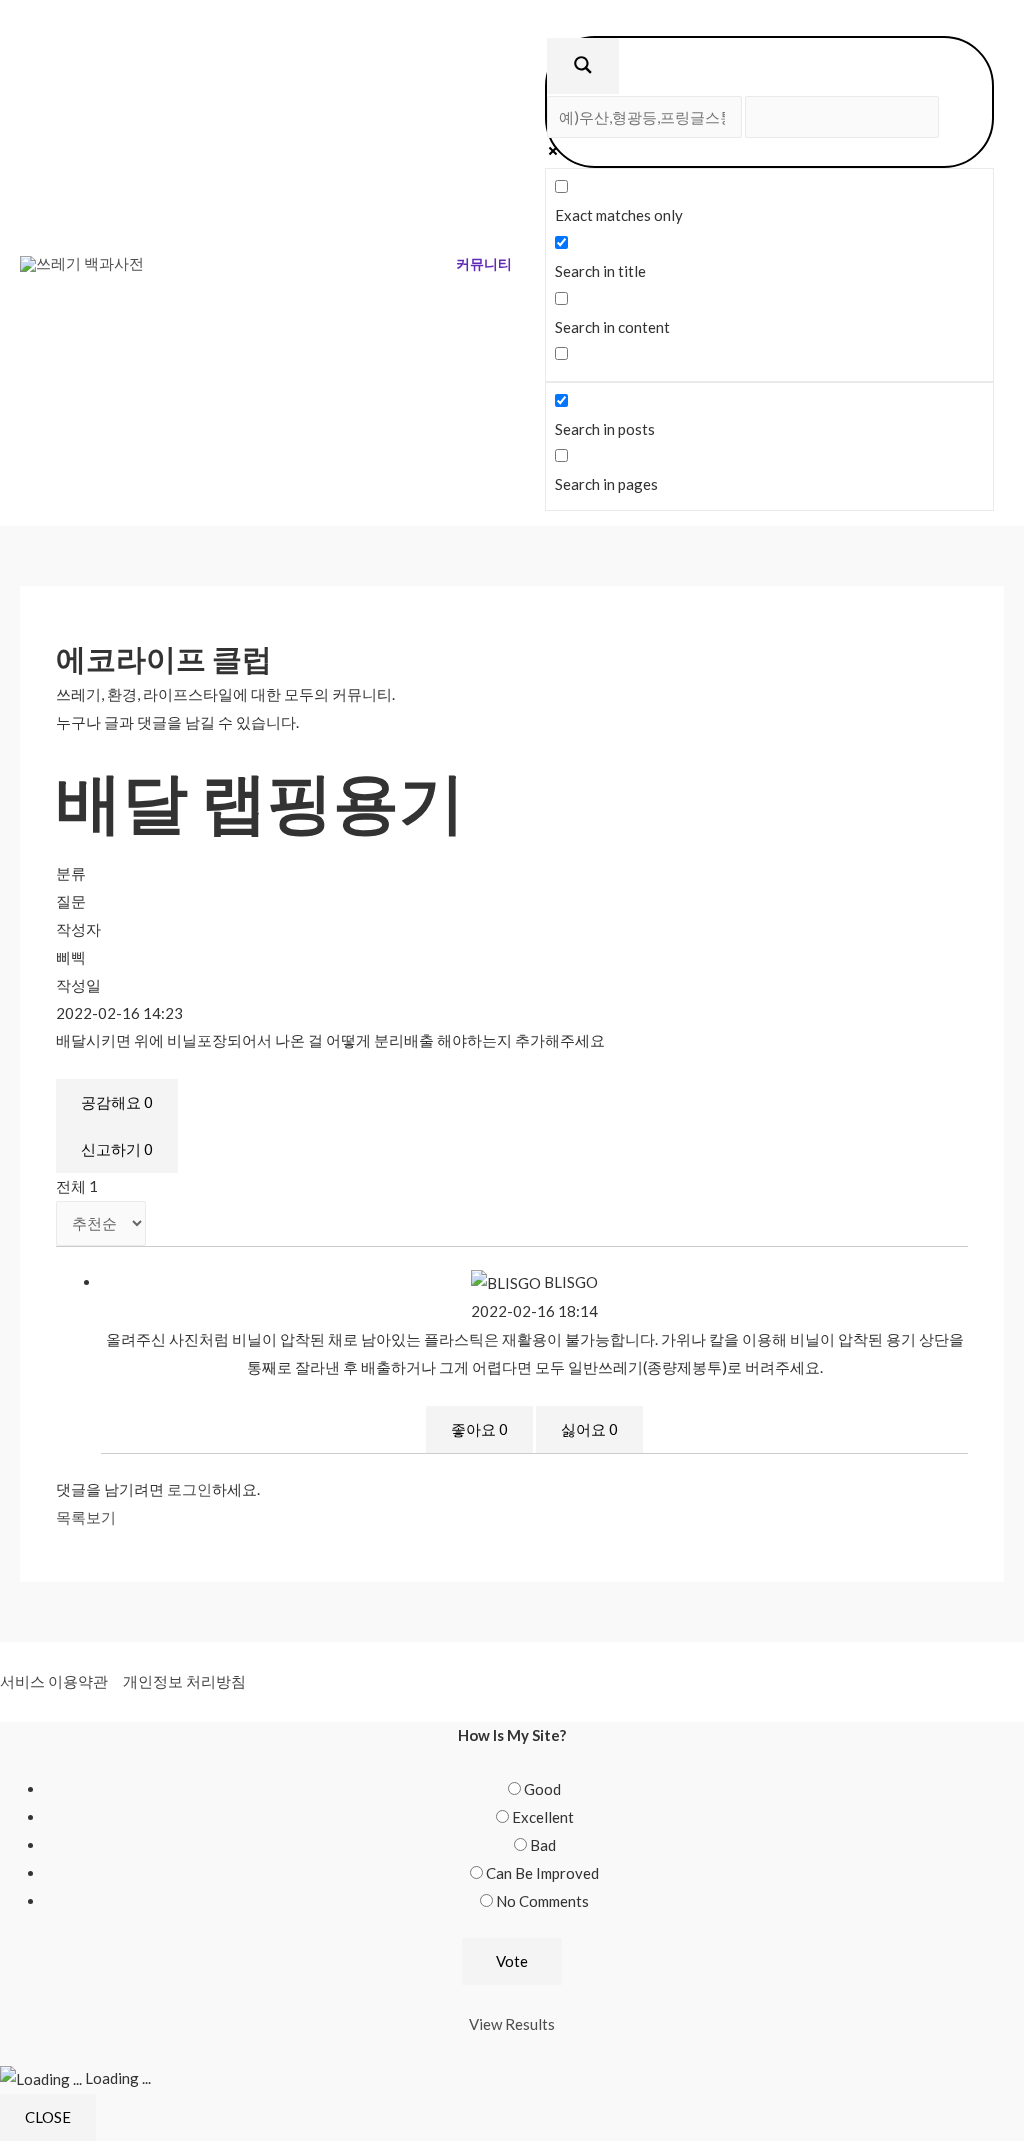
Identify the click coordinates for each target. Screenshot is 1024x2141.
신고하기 (117, 1149)
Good (542, 1789)
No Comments (542, 1901)
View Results (512, 2024)
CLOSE (48, 2117)
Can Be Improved (542, 1873)
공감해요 (117, 1102)
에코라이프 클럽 (164, 658)
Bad (543, 1845)
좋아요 (479, 1429)
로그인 (189, 1489)
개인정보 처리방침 (184, 1681)
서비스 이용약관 (54, 1681)
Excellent (543, 1817)
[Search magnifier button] (583, 66)
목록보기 (86, 1517)
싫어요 (589, 1429)
